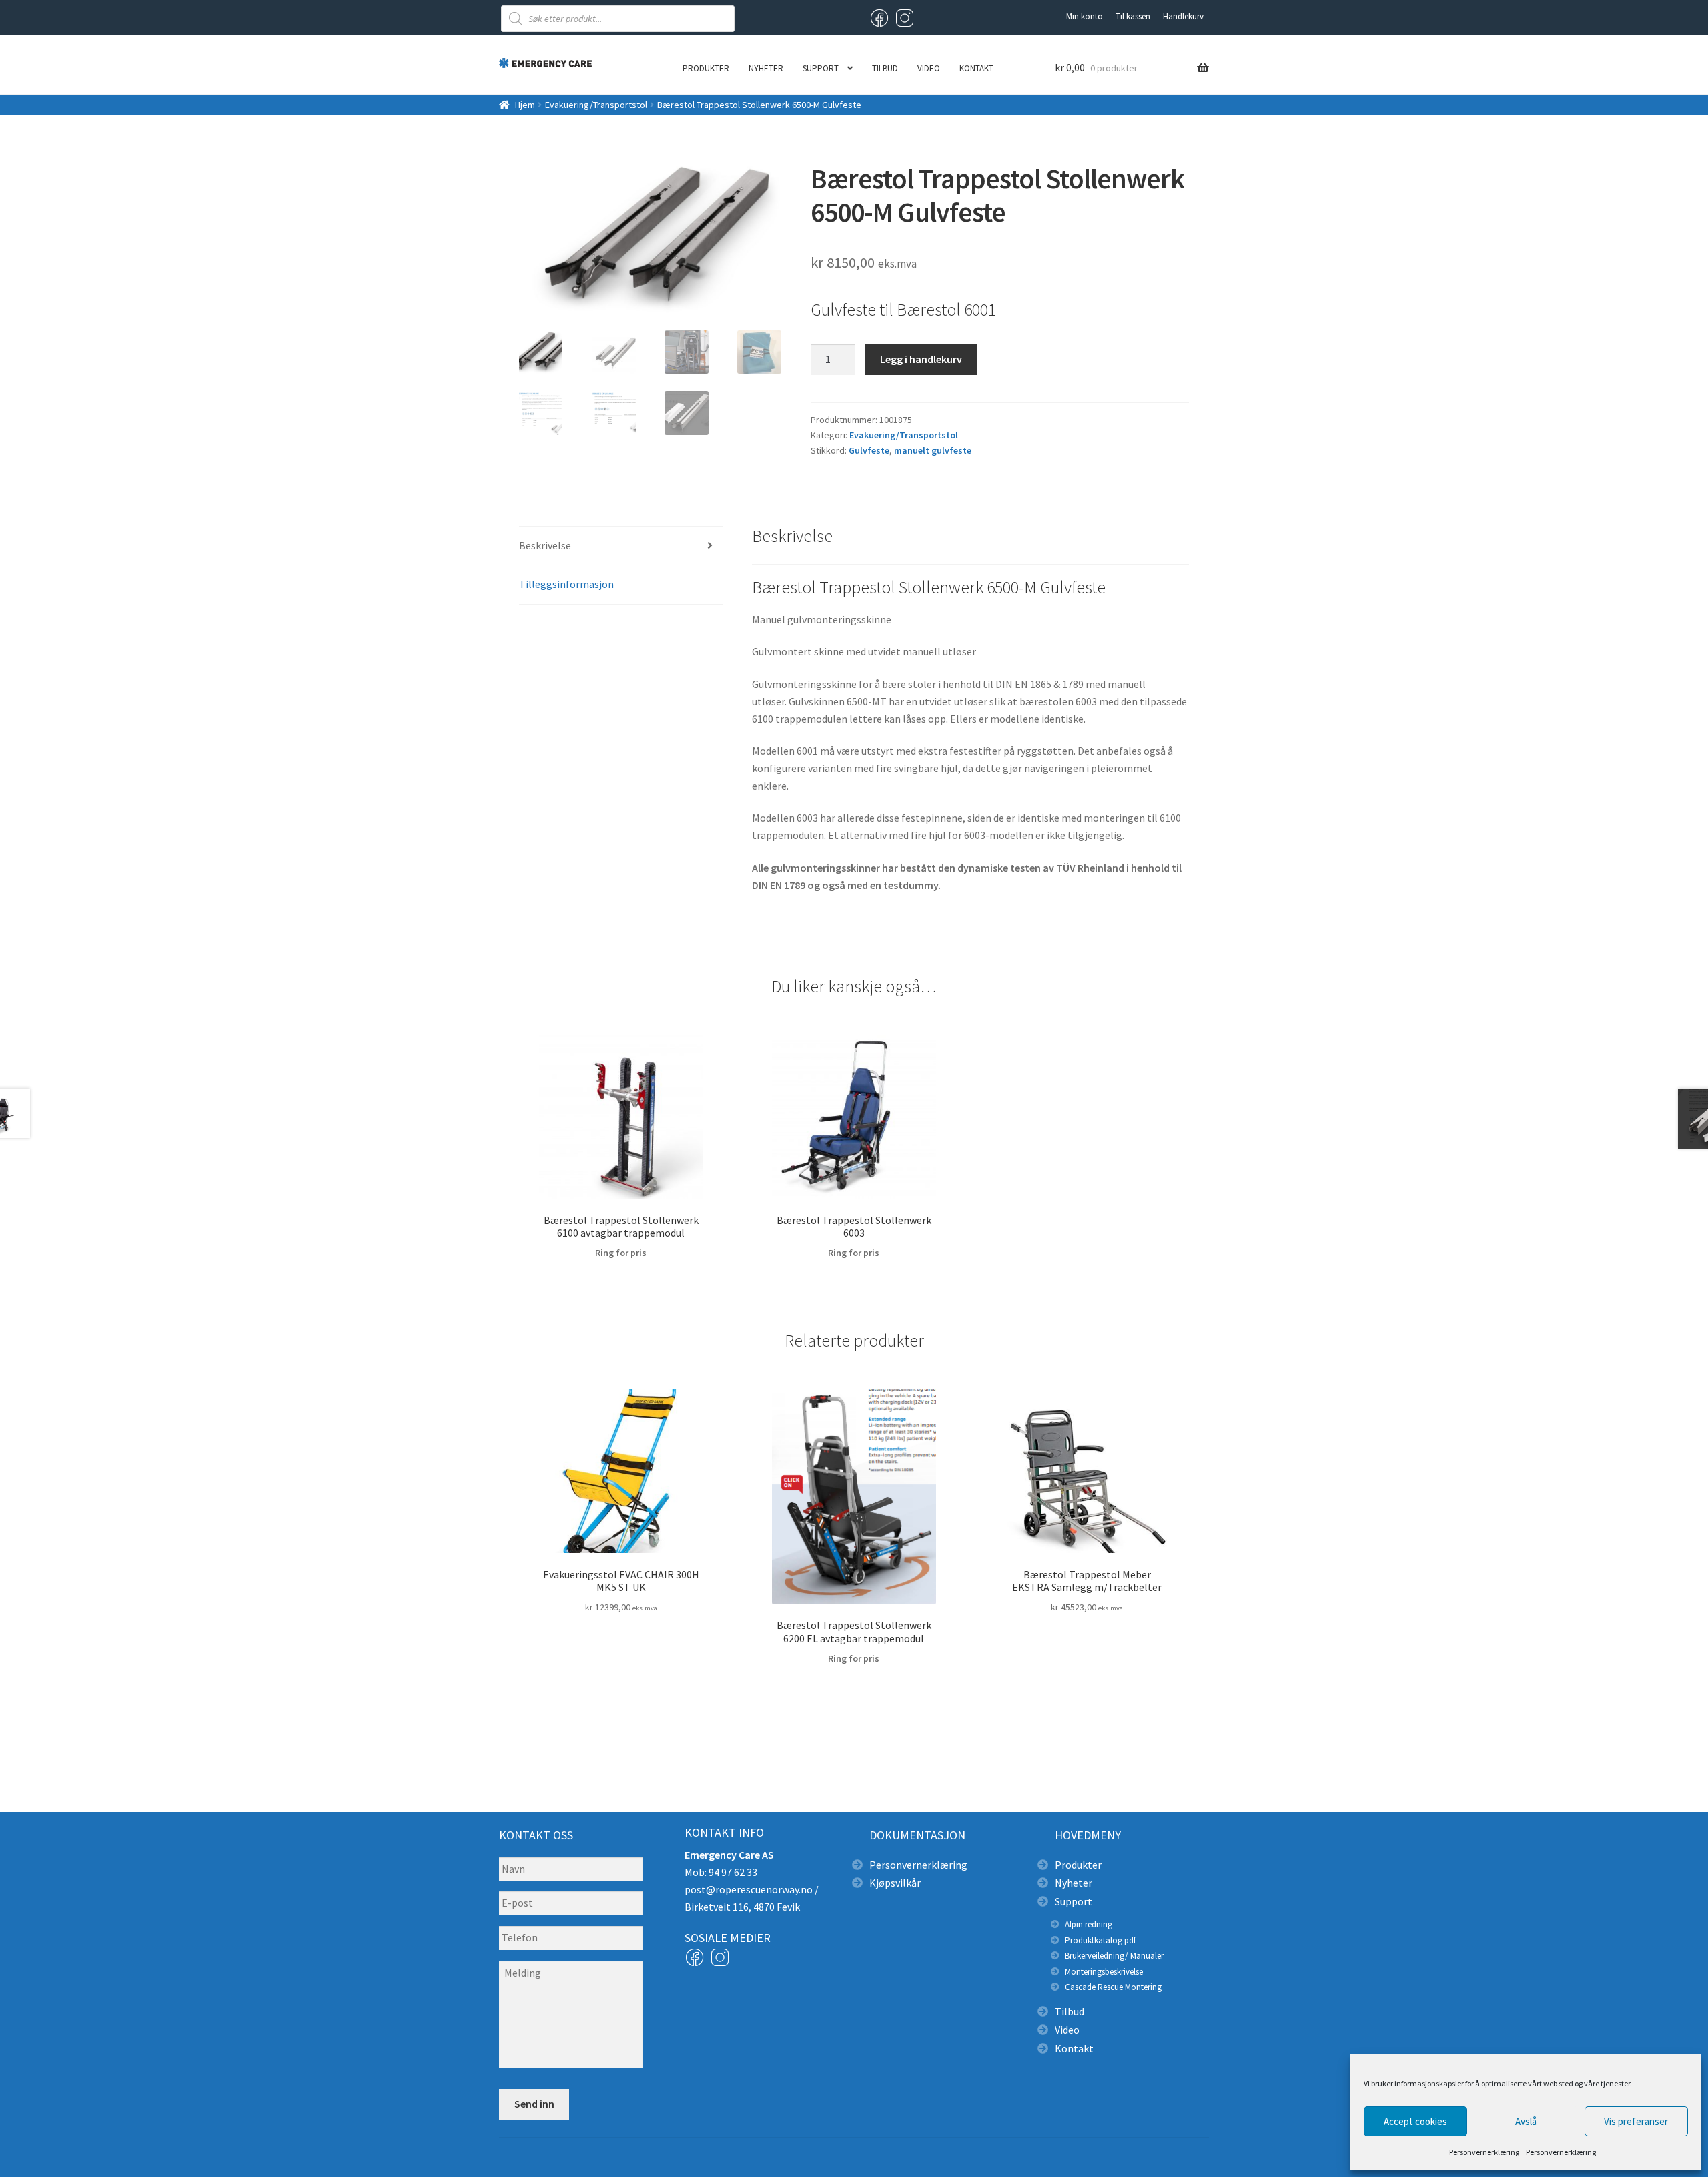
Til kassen (1133, 16)
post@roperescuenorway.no (749, 1889)
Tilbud (885, 68)
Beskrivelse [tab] (545, 545)
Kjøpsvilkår (895, 1883)
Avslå (1526, 2121)
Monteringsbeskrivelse (1104, 1972)
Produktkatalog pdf (1100, 1940)
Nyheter (766, 68)
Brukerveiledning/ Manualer (1114, 1956)
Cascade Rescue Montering (1113, 1987)
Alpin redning (1089, 1924)
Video (929, 68)
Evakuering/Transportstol (596, 105)
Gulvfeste (869, 450)
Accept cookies (1415, 2121)
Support (821, 68)
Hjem (525, 105)
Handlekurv (1183, 16)
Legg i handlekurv (921, 359)
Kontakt (976, 68)
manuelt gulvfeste (933, 450)
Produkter (706, 68)
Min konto (1085, 16)
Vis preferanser (1636, 2121)
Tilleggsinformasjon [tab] (566, 584)
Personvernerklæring (1484, 2152)
